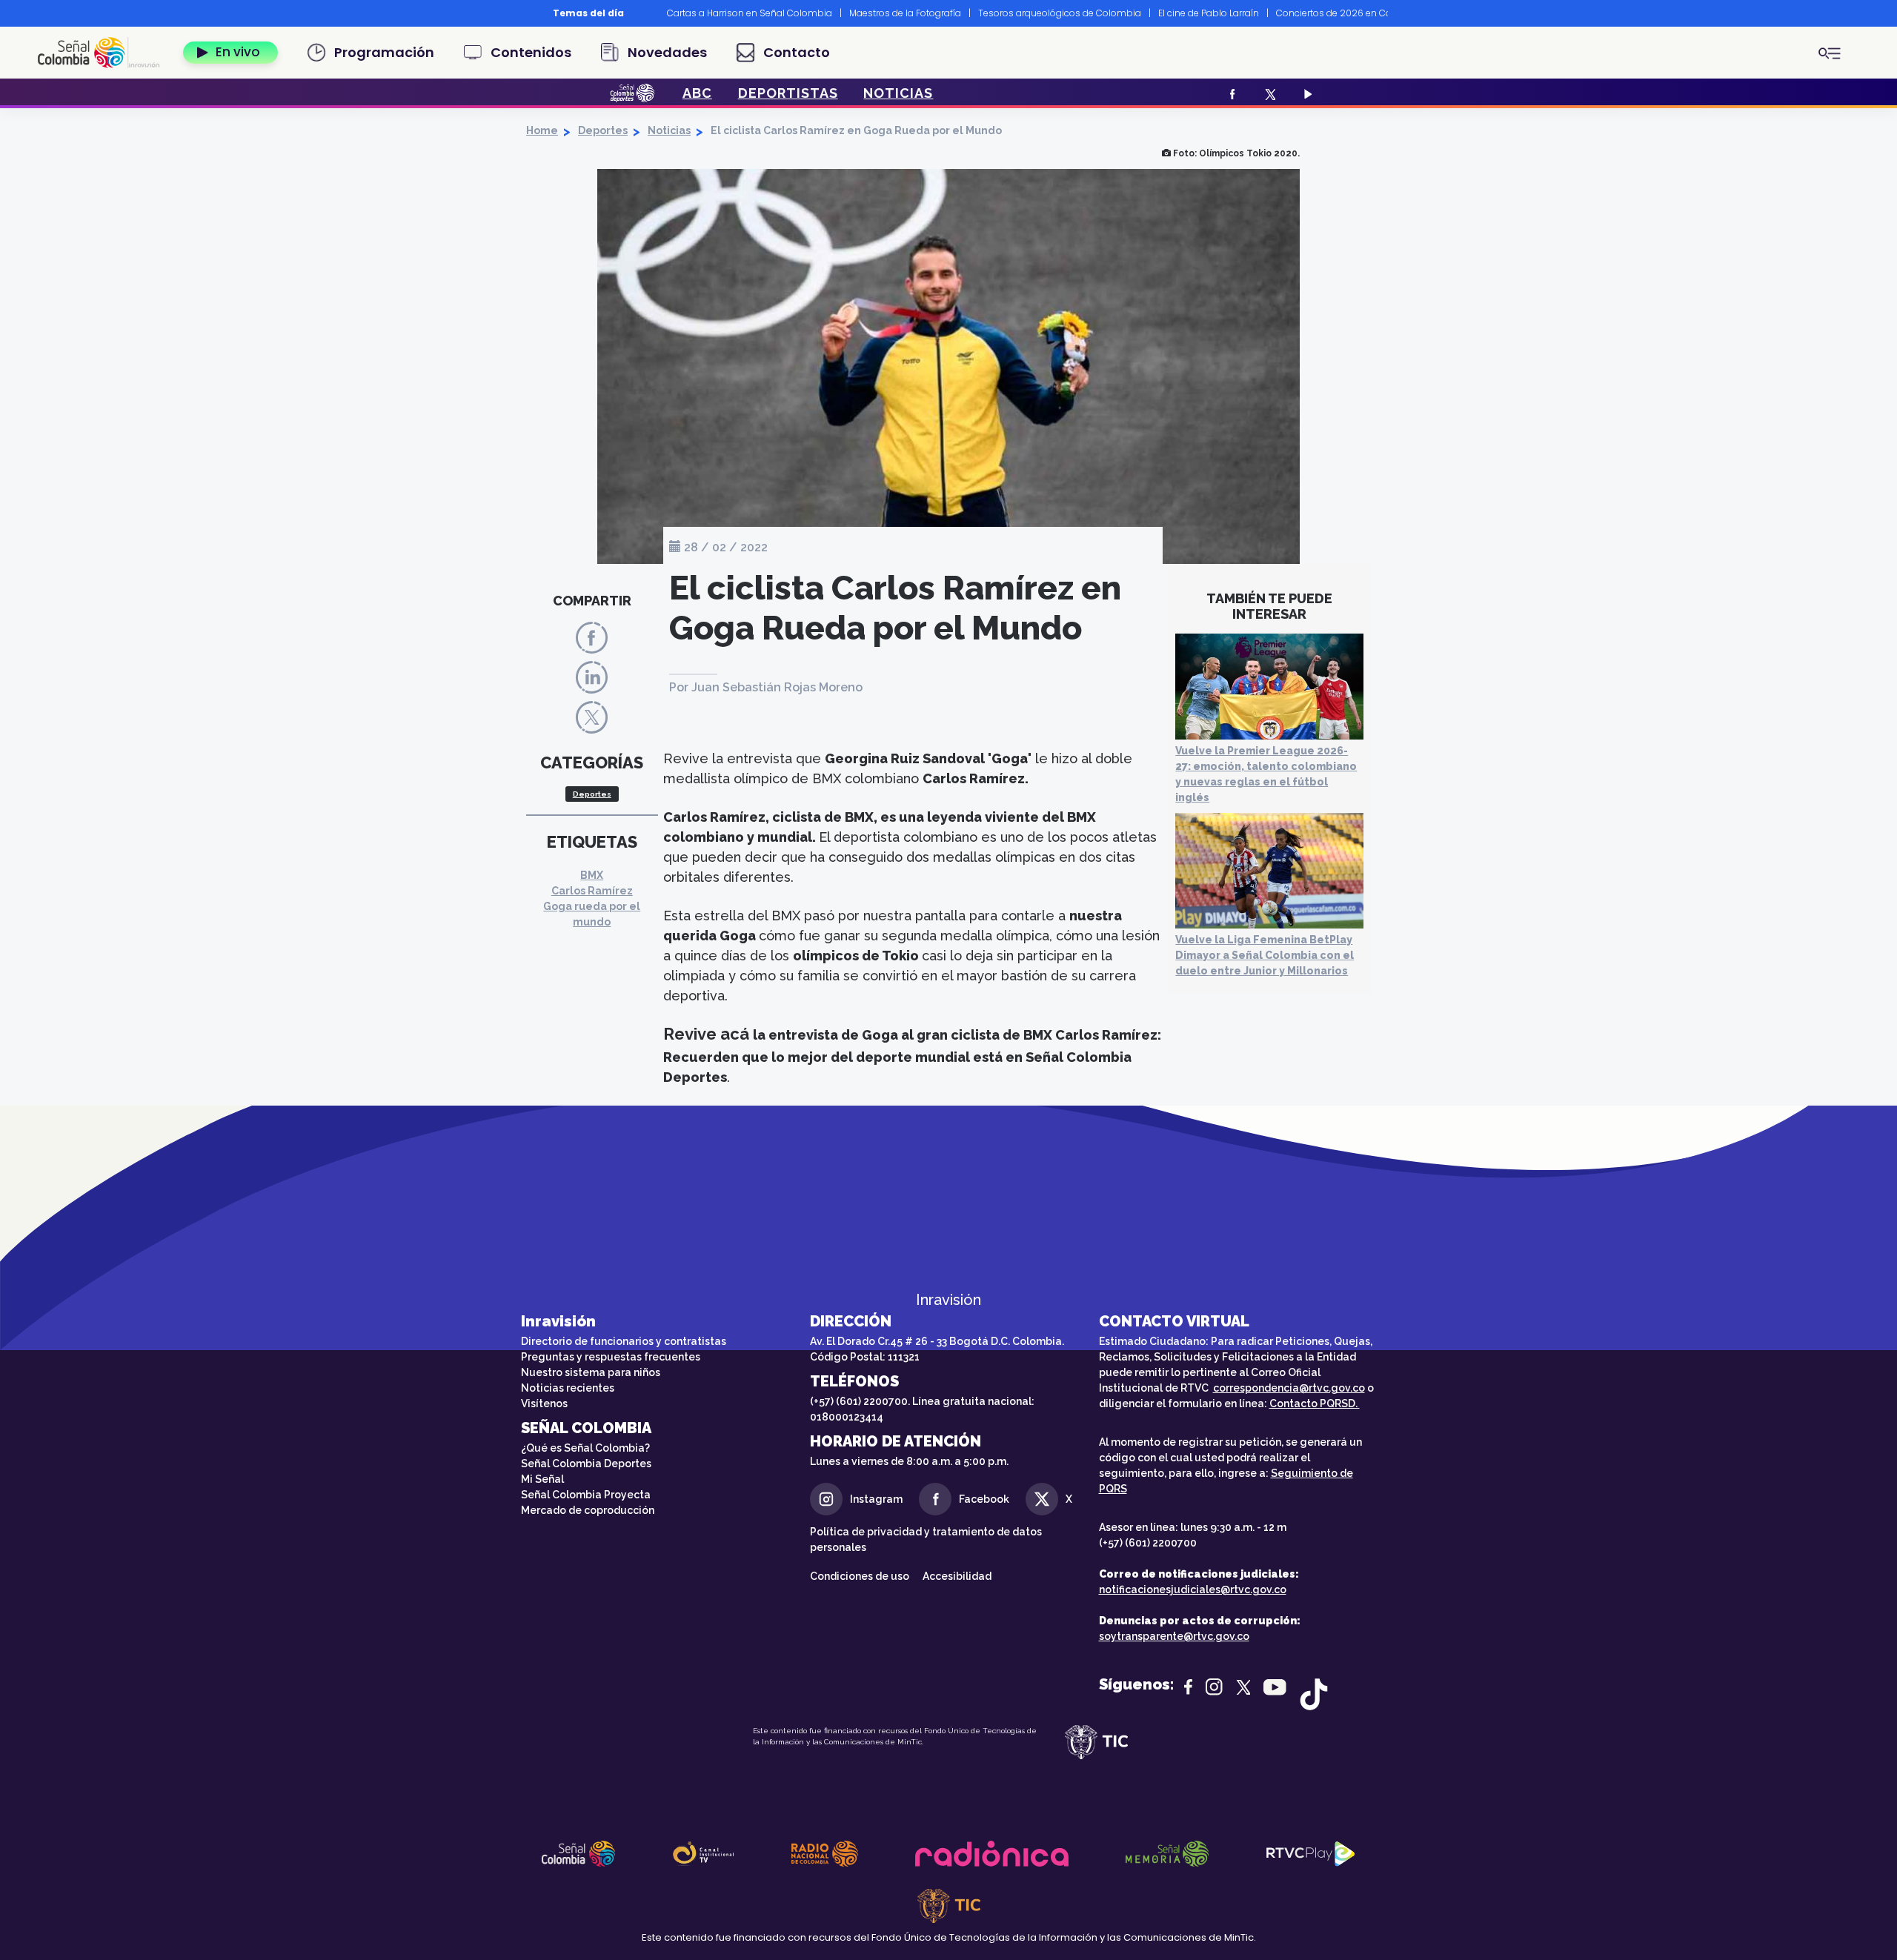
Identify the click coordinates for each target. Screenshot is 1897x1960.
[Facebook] (1230, 93)
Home (542, 130)
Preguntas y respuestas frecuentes (611, 1357)
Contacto (797, 52)
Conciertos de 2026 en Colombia (1350, 13)
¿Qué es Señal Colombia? (585, 1448)
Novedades (667, 52)
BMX (592, 875)
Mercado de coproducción (588, 1510)
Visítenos (544, 1403)
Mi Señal (542, 1479)
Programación (384, 52)
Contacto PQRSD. (1315, 1403)
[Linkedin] (592, 677)
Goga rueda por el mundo (592, 914)
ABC (697, 93)
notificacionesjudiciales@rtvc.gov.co (1193, 1589)
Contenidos (531, 52)
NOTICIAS (898, 93)
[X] (1268, 93)
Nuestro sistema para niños (591, 1372)
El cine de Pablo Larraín (1209, 13)
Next (1399, 13)
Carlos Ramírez (592, 891)
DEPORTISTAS (788, 93)
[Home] (104, 53)
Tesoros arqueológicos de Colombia (1060, 13)
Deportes (603, 130)
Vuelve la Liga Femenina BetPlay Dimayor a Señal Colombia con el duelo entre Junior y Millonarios (1265, 955)
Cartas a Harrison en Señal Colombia (750, 13)
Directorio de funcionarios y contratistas (624, 1341)
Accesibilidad (958, 1576)
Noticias (669, 130)
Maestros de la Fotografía (905, 13)
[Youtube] (1306, 93)
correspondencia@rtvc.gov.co (1289, 1388)
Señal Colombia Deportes (586, 1464)
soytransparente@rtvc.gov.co (1174, 1636)
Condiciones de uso (860, 1576)
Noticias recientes (568, 1388)
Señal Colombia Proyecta (586, 1495)
